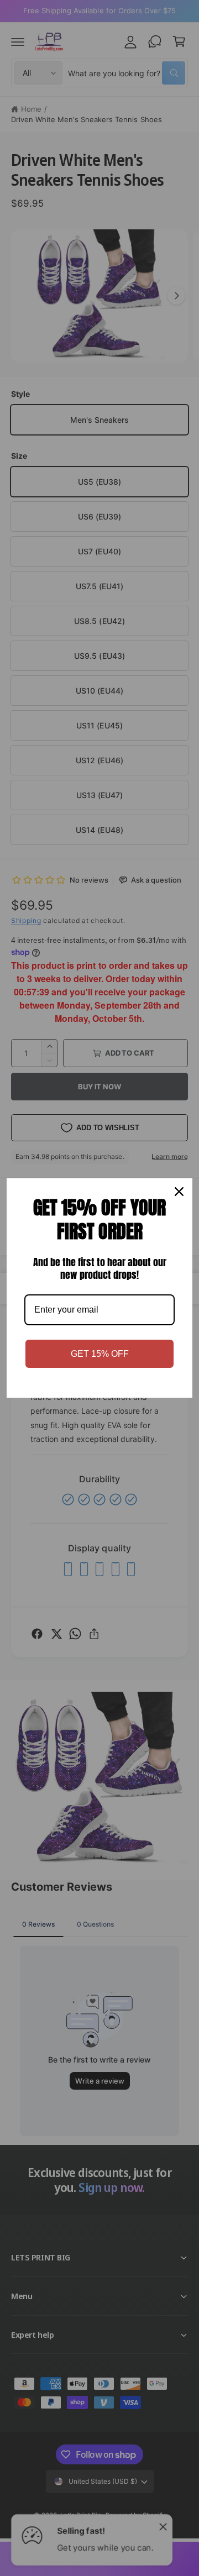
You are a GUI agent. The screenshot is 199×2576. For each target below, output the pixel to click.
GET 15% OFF (100, 1354)
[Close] (179, 1192)
